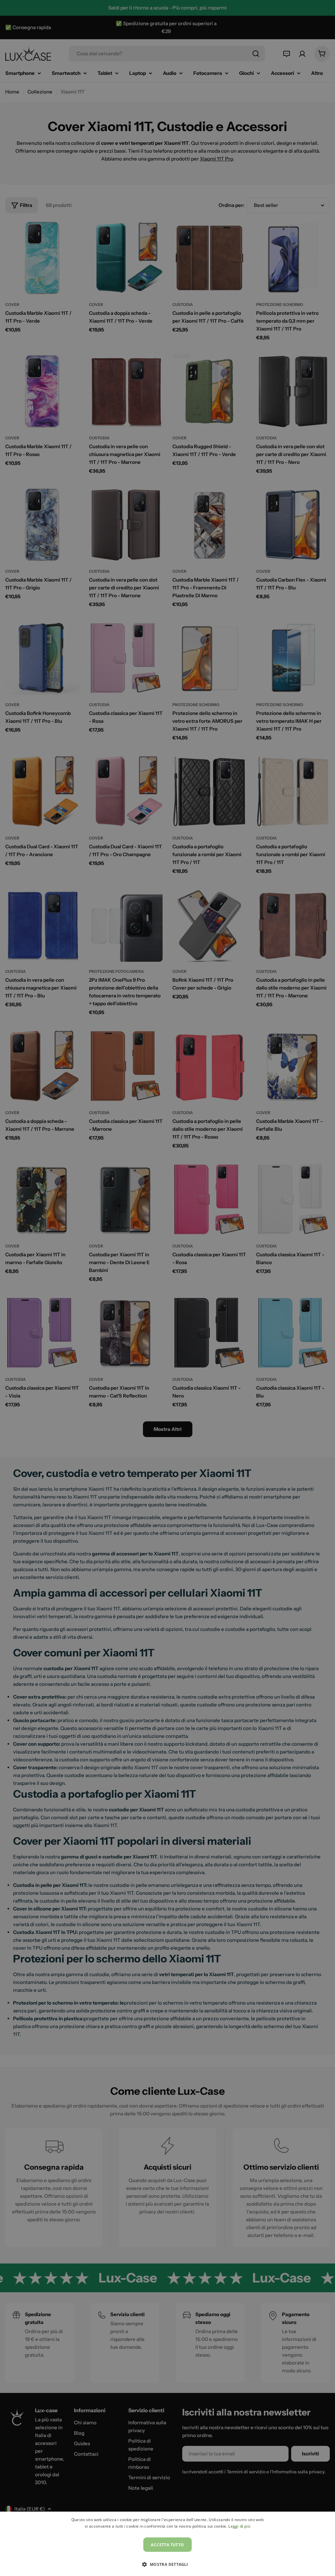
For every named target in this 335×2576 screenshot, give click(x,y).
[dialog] (167, 2544)
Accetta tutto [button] (167, 2545)
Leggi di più (239, 2526)
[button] (167, 2564)
